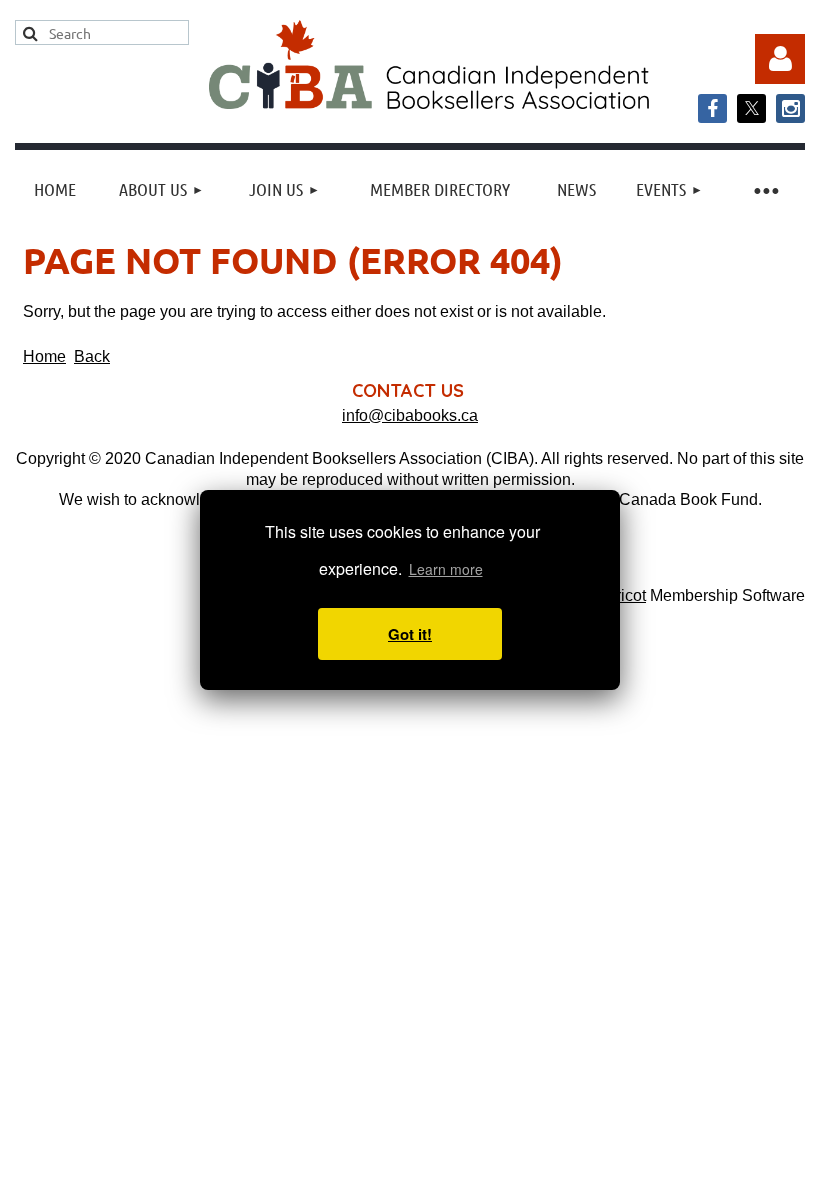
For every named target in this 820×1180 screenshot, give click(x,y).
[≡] (765, 189)
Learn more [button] (446, 569)
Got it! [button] (410, 634)
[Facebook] (712, 108)
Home (44, 356)
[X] (751, 108)
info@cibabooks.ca (410, 415)
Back (92, 356)
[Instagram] (790, 108)
